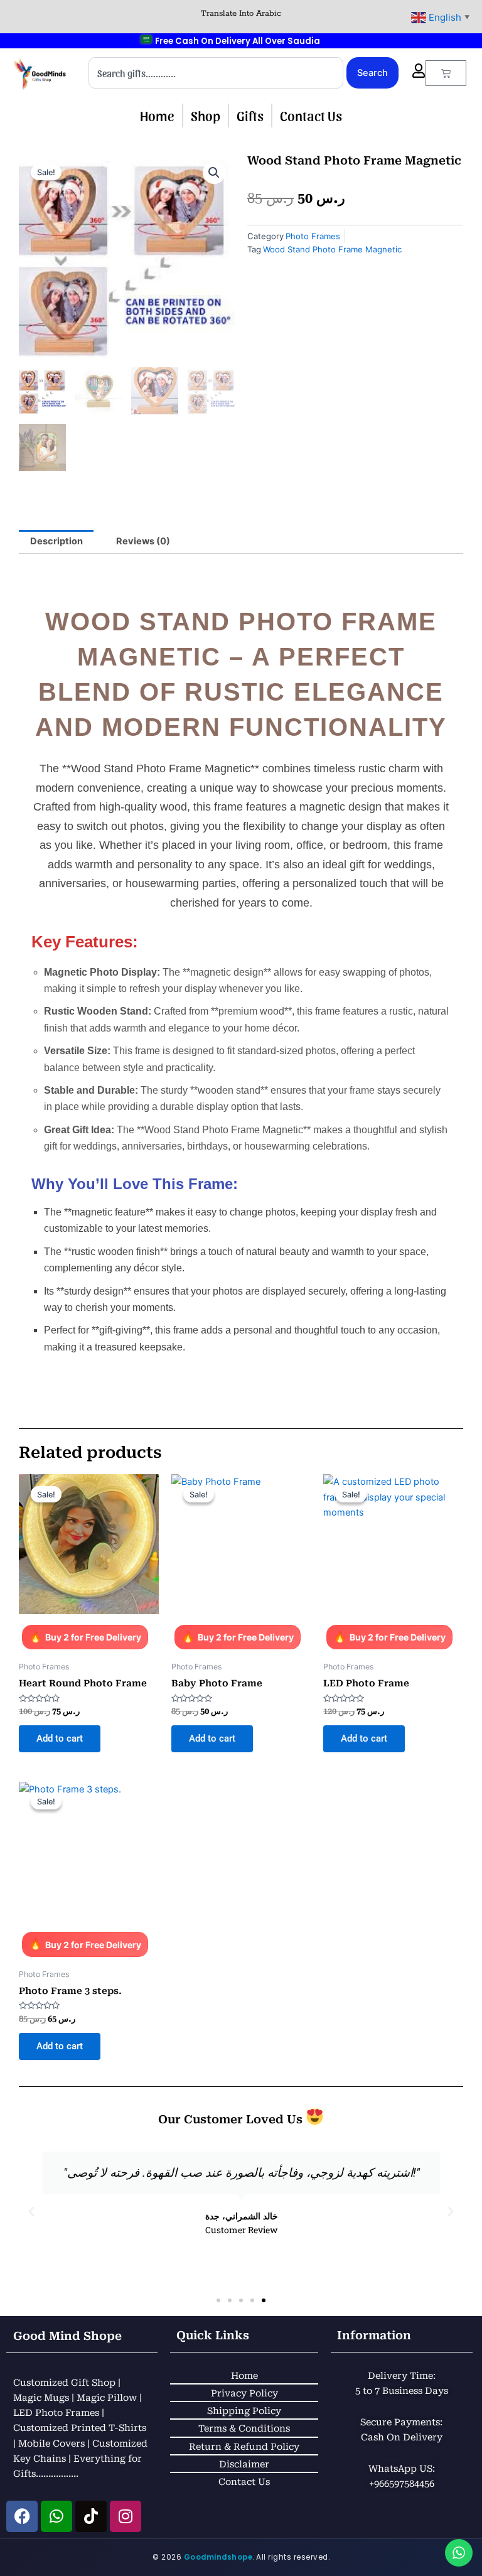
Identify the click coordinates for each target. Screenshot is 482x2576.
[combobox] (216, 73)
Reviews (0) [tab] (143, 541)
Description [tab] (56, 541)
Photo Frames (313, 236)
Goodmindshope (218, 2557)
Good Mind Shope (67, 2336)
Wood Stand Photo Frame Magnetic (332, 249)
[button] (214, 173)
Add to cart (60, 1738)
